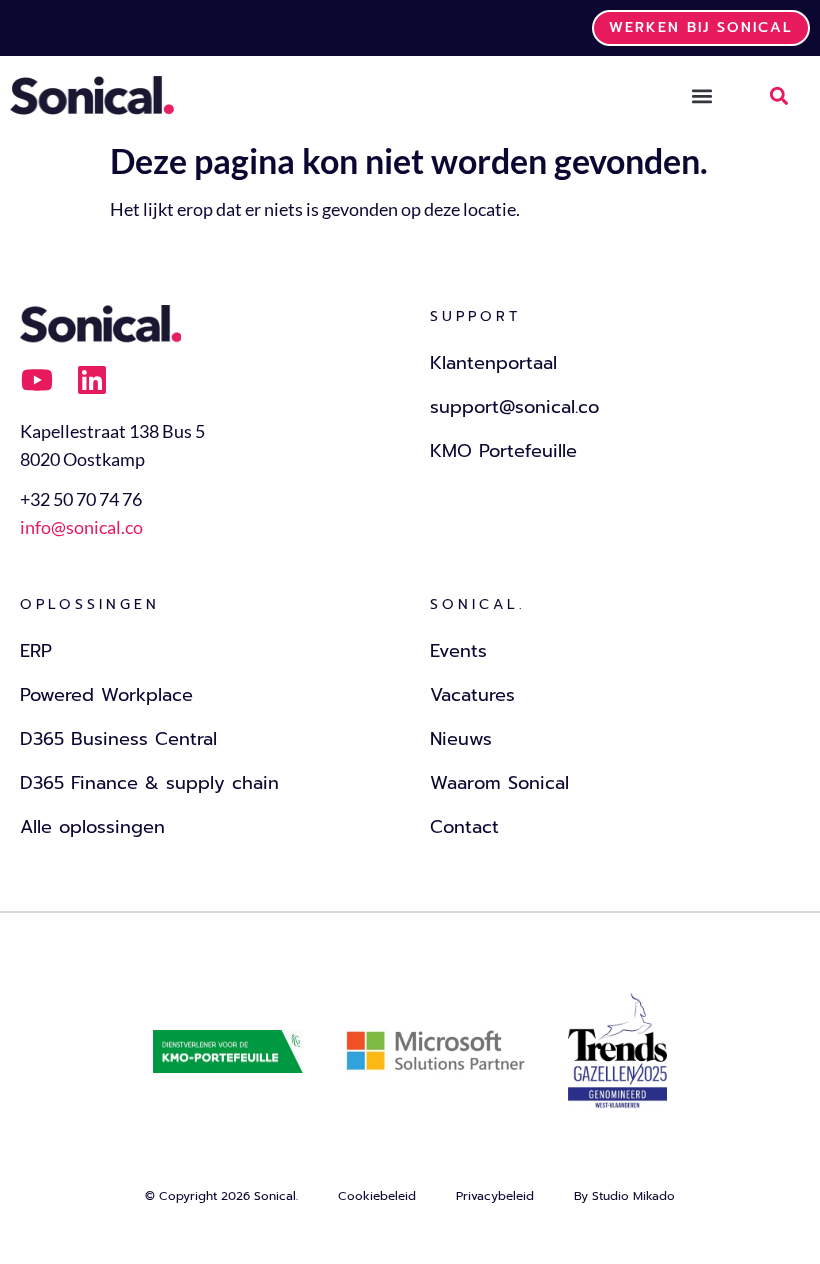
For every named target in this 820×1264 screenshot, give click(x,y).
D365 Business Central (118, 739)
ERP (36, 651)
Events (458, 651)
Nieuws (461, 739)
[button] (701, 95)
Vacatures (472, 695)
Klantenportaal (493, 363)
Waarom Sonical (499, 783)
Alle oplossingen (92, 827)
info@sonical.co (81, 527)
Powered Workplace (106, 695)
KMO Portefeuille (503, 451)
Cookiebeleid (377, 1196)
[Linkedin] (92, 380)
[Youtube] (37, 380)
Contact (464, 827)
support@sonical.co (514, 407)
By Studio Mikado (624, 1196)
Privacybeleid (495, 1196)
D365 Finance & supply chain (149, 783)
